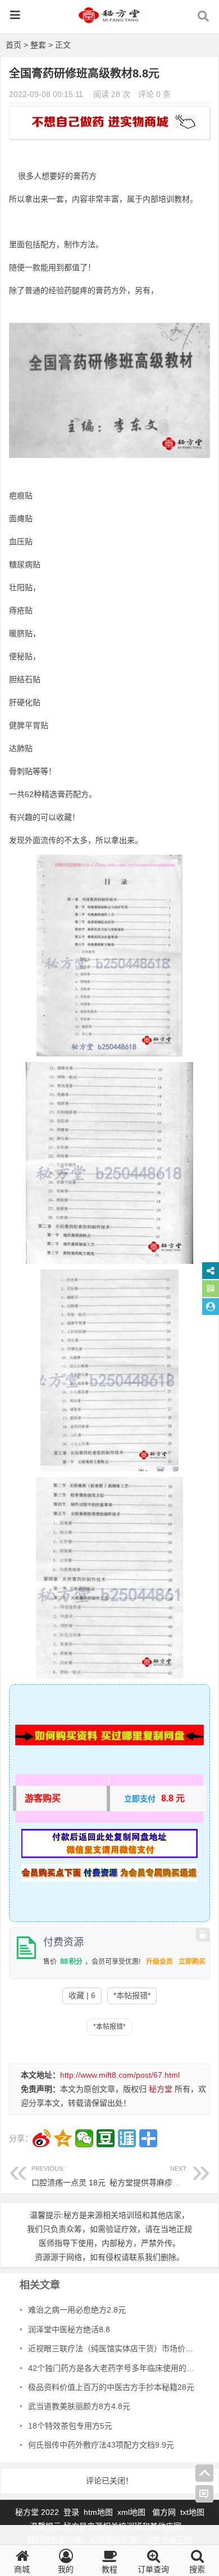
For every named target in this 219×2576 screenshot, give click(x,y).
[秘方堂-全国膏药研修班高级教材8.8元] (109, 20)
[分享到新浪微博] (42, 2138)
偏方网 (164, 2512)
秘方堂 (161, 2089)
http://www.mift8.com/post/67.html (120, 2075)
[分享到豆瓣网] (106, 2138)
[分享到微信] (84, 2138)
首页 (13, 45)
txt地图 (192, 2512)
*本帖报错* (132, 1995)
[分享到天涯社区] (127, 2138)
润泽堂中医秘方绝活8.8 (69, 2329)
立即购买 (192, 1962)
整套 (38, 45)
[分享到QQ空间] (63, 2138)
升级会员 (159, 1962)
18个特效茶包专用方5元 (70, 2426)
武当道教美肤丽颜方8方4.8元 (79, 2406)
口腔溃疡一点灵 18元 (69, 2176)
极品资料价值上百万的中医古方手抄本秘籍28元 (111, 2387)
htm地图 (98, 2512)
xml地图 (133, 2512)
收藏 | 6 (82, 1995)
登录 (72, 2512)
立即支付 (140, 1799)
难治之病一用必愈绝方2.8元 (77, 2310)
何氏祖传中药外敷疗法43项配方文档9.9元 (101, 2445)
